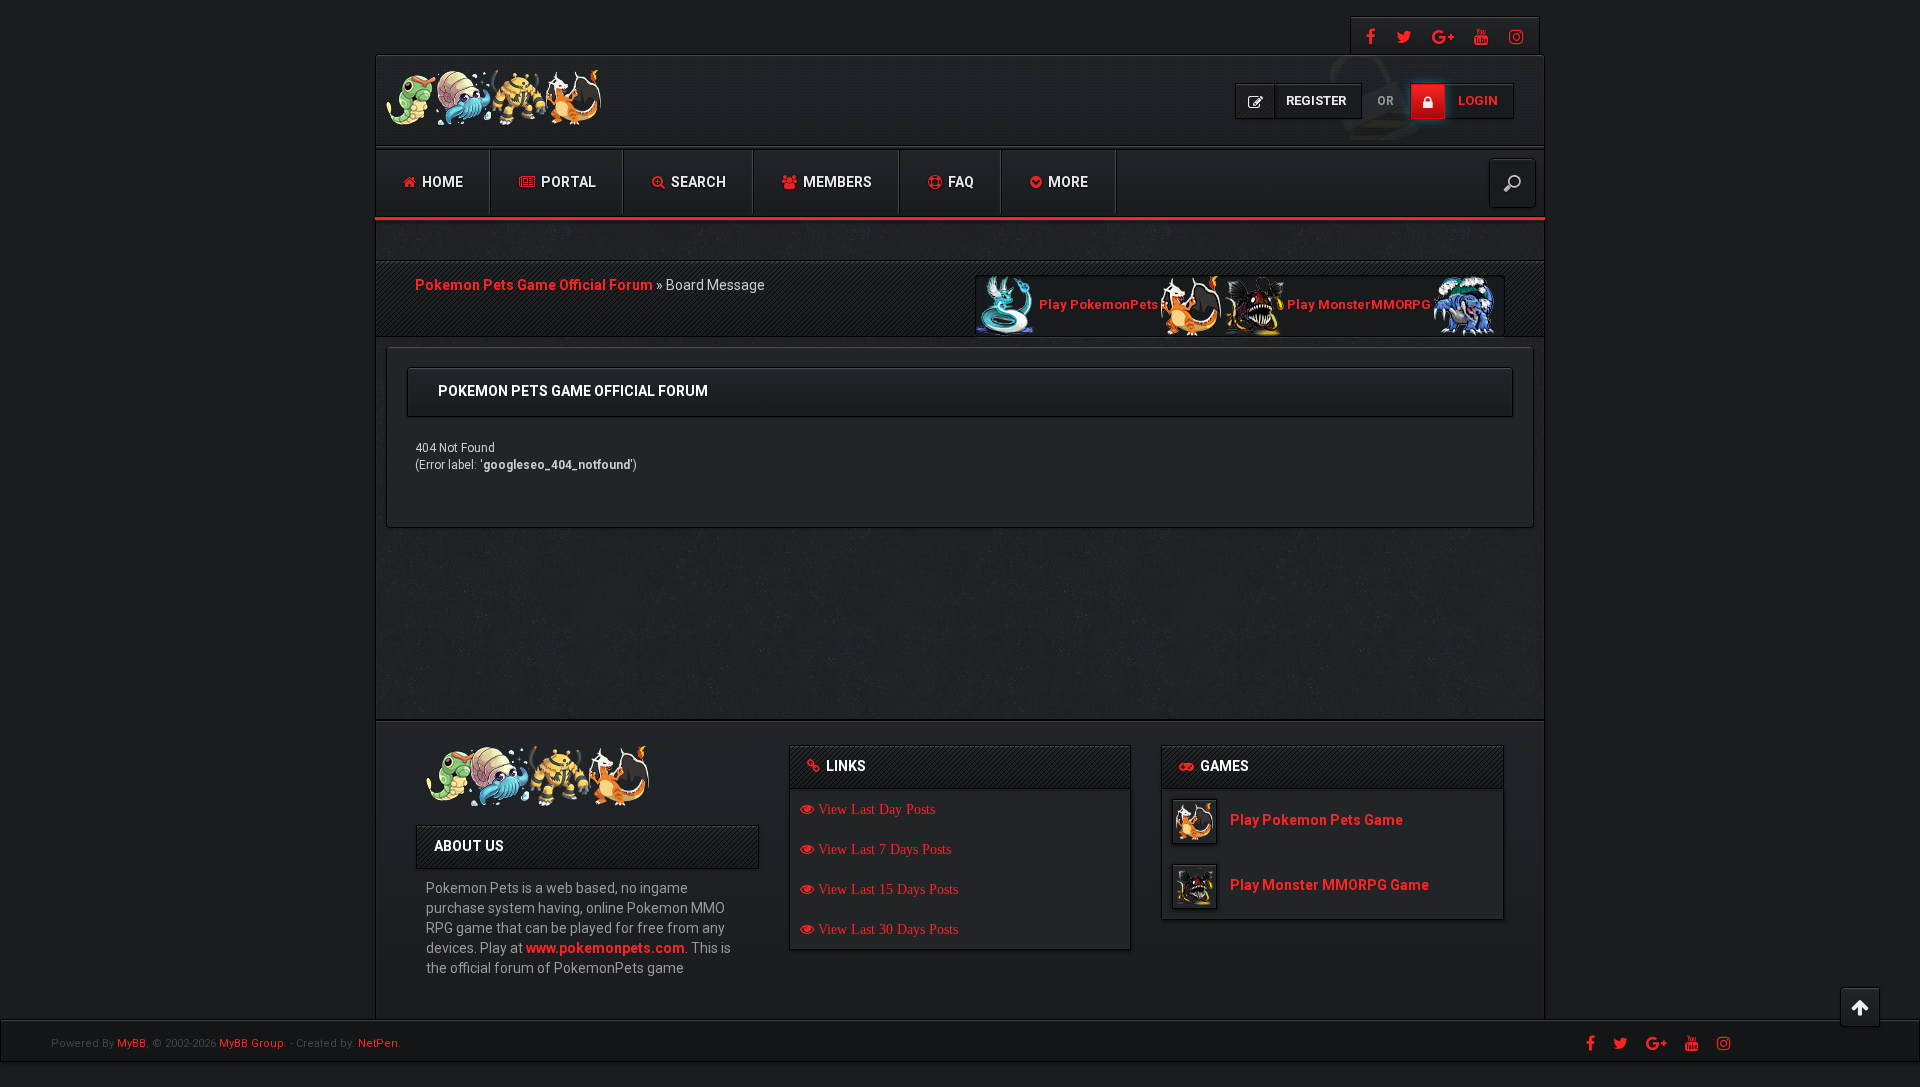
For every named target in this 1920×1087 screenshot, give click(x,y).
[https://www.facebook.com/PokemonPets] (1368, 35)
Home (441, 182)
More (1066, 182)
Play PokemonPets (1098, 305)
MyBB (131, 1043)
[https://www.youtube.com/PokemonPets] (1481, 35)
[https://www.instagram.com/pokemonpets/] (1519, 35)
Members (836, 182)
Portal (567, 182)
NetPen (378, 1043)
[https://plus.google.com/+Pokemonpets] (1443, 35)
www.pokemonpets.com (605, 948)
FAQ (959, 182)
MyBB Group (251, 1043)
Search (697, 182)
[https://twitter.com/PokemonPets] (1404, 35)
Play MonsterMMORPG (1359, 305)
